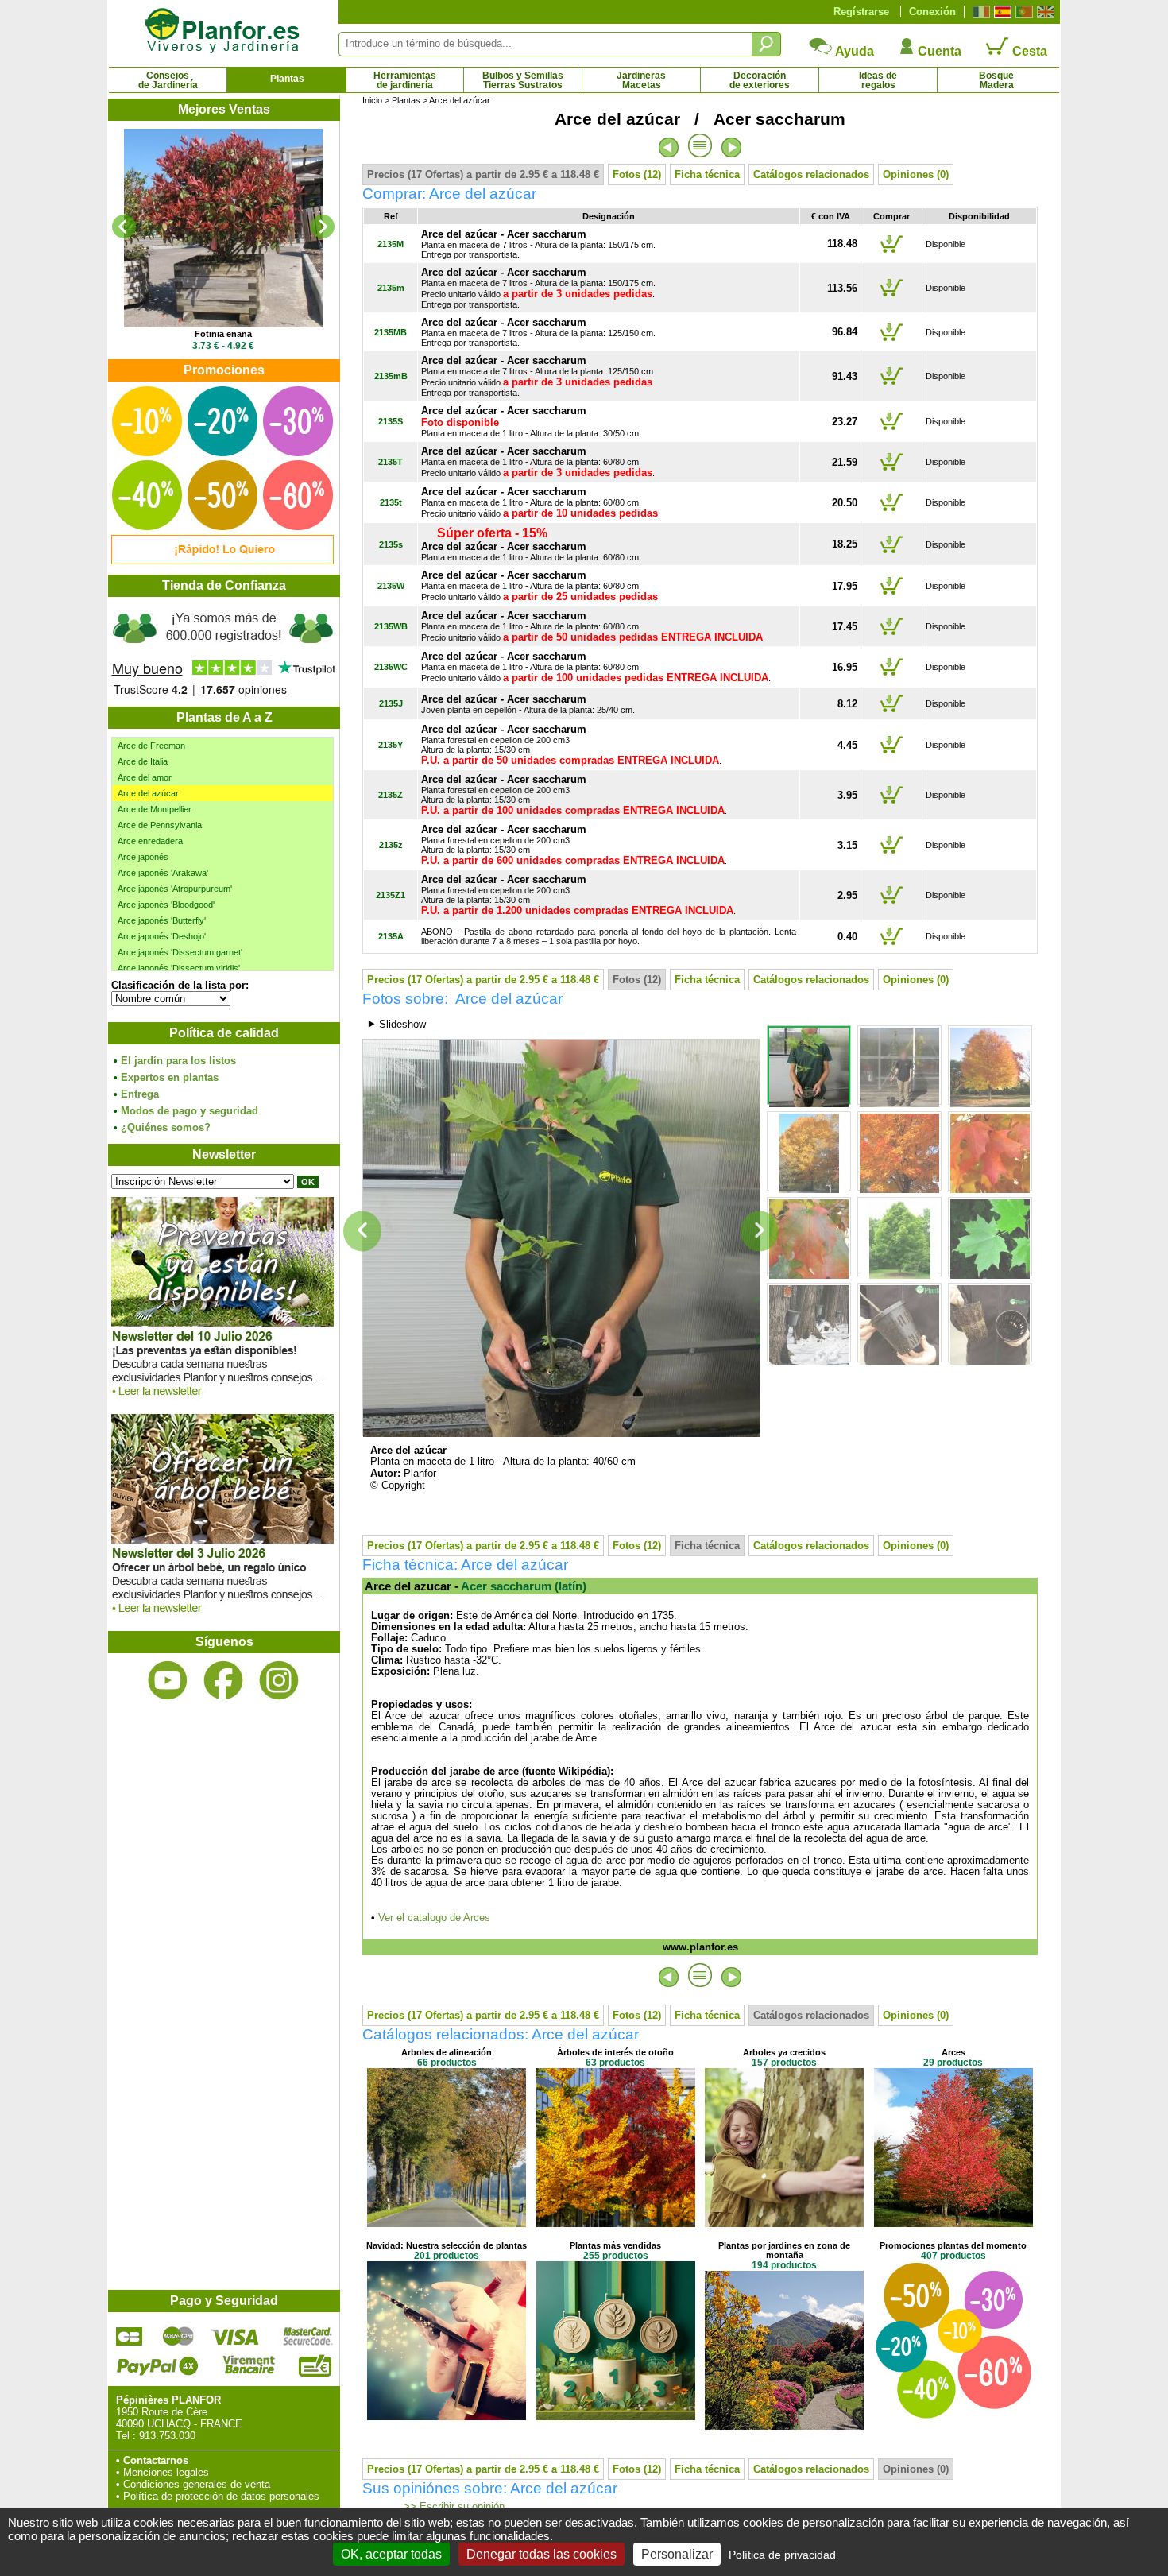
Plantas (287, 79)
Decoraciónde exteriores (760, 80)
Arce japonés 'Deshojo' (162, 936)
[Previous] (124, 227)
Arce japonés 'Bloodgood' (166, 905)
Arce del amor (145, 777)
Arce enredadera (150, 841)
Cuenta (938, 51)
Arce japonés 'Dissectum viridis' (179, 968)
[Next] (323, 227)
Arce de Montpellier (155, 809)
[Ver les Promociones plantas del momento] (222, 561)
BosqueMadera (996, 80)
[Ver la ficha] (223, 228)
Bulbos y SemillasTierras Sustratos (523, 80)
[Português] (1022, 12)
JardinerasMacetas (641, 80)
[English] (1044, 12)
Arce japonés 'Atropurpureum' (175, 889)
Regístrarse (861, 12)
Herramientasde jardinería (405, 80)
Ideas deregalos (878, 80)
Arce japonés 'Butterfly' (162, 920)
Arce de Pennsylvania (160, 825)
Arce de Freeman (151, 746)
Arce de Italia (143, 761)
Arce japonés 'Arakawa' (163, 873)
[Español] (1001, 12)
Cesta (1028, 51)
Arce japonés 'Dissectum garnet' (180, 952)
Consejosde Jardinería (168, 80)
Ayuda (853, 51)
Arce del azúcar (148, 793)
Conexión (932, 12)
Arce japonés (143, 857)
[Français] (979, 12)
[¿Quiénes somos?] (223, 652)
